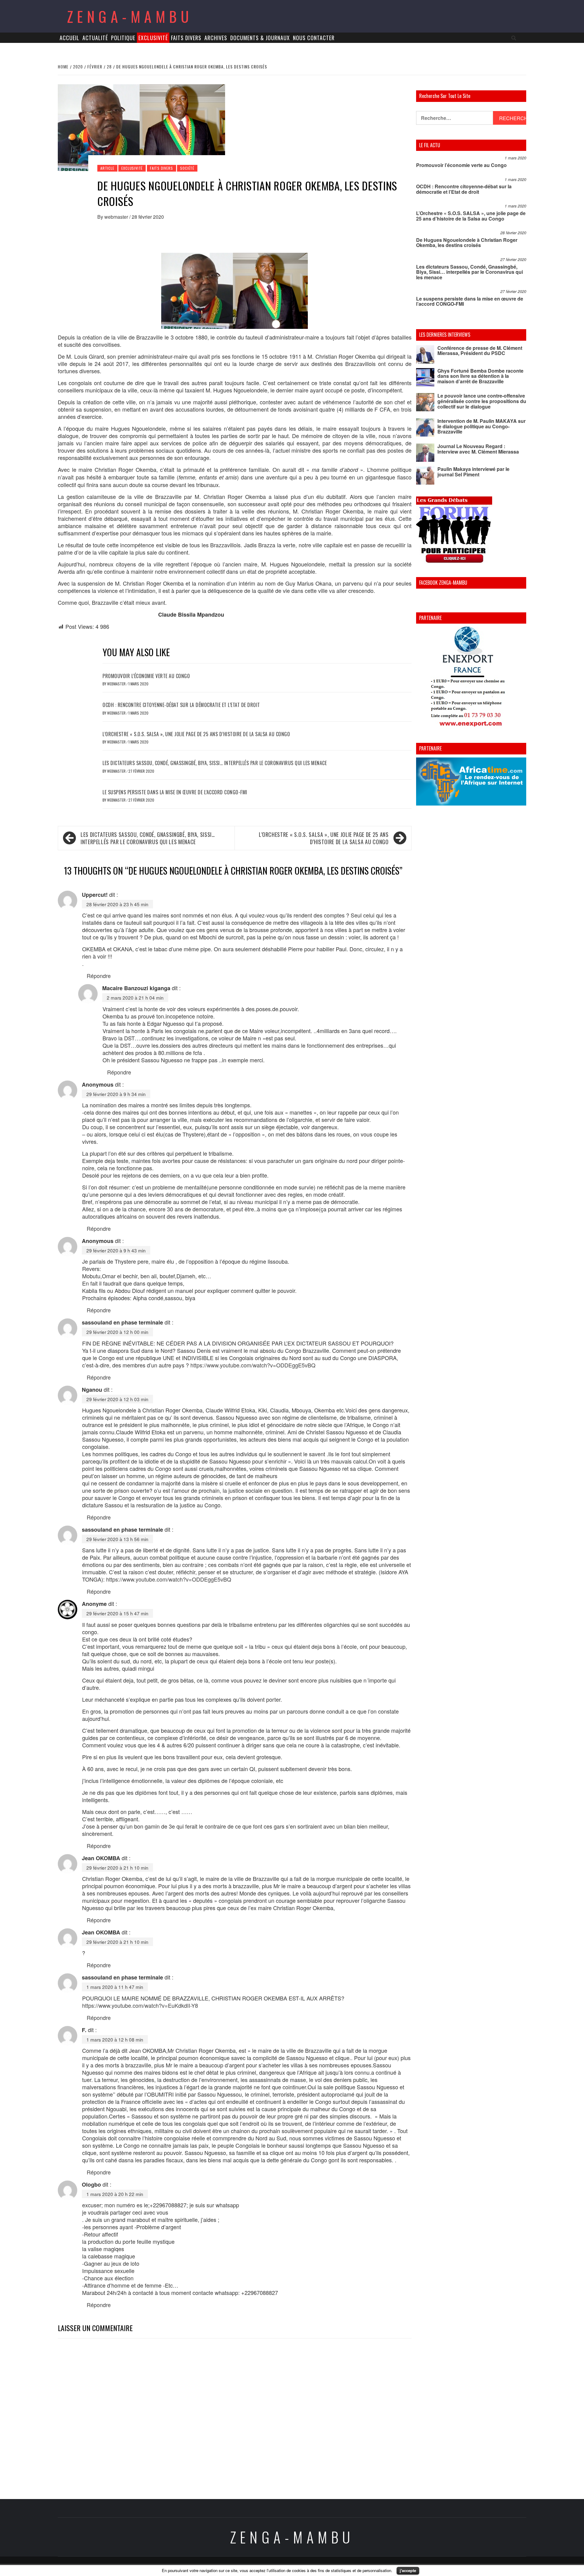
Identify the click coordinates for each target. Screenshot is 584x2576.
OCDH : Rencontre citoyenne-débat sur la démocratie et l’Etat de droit (181, 705)
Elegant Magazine (320, 2566)
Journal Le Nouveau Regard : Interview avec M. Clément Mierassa (478, 449)
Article (107, 168)
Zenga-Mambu (130, 16)
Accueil (70, 38)
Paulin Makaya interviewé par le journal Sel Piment (473, 472)
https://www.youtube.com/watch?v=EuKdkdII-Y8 (140, 2005)
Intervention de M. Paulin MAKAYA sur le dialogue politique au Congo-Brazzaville (481, 426)
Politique (123, 38)
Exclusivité (153, 38)
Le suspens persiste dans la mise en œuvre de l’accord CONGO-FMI (175, 792)
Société (187, 168)
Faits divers (186, 38)
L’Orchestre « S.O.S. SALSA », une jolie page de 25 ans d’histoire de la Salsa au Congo (196, 734)
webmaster (117, 217)
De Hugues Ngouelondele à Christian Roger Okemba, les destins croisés (467, 243)
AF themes (359, 2566)
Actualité (95, 38)
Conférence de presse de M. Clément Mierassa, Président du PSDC (480, 351)
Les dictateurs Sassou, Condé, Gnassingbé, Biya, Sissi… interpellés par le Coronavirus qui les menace (215, 763)
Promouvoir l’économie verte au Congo (146, 676)
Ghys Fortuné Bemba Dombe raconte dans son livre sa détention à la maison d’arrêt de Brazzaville (480, 376)
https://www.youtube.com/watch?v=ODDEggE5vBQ (253, 1365)
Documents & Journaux (260, 38)
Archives (216, 38)
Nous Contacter (314, 38)
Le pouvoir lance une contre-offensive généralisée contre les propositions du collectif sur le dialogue (482, 401)
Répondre (99, 976)
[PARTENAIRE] (471, 678)
